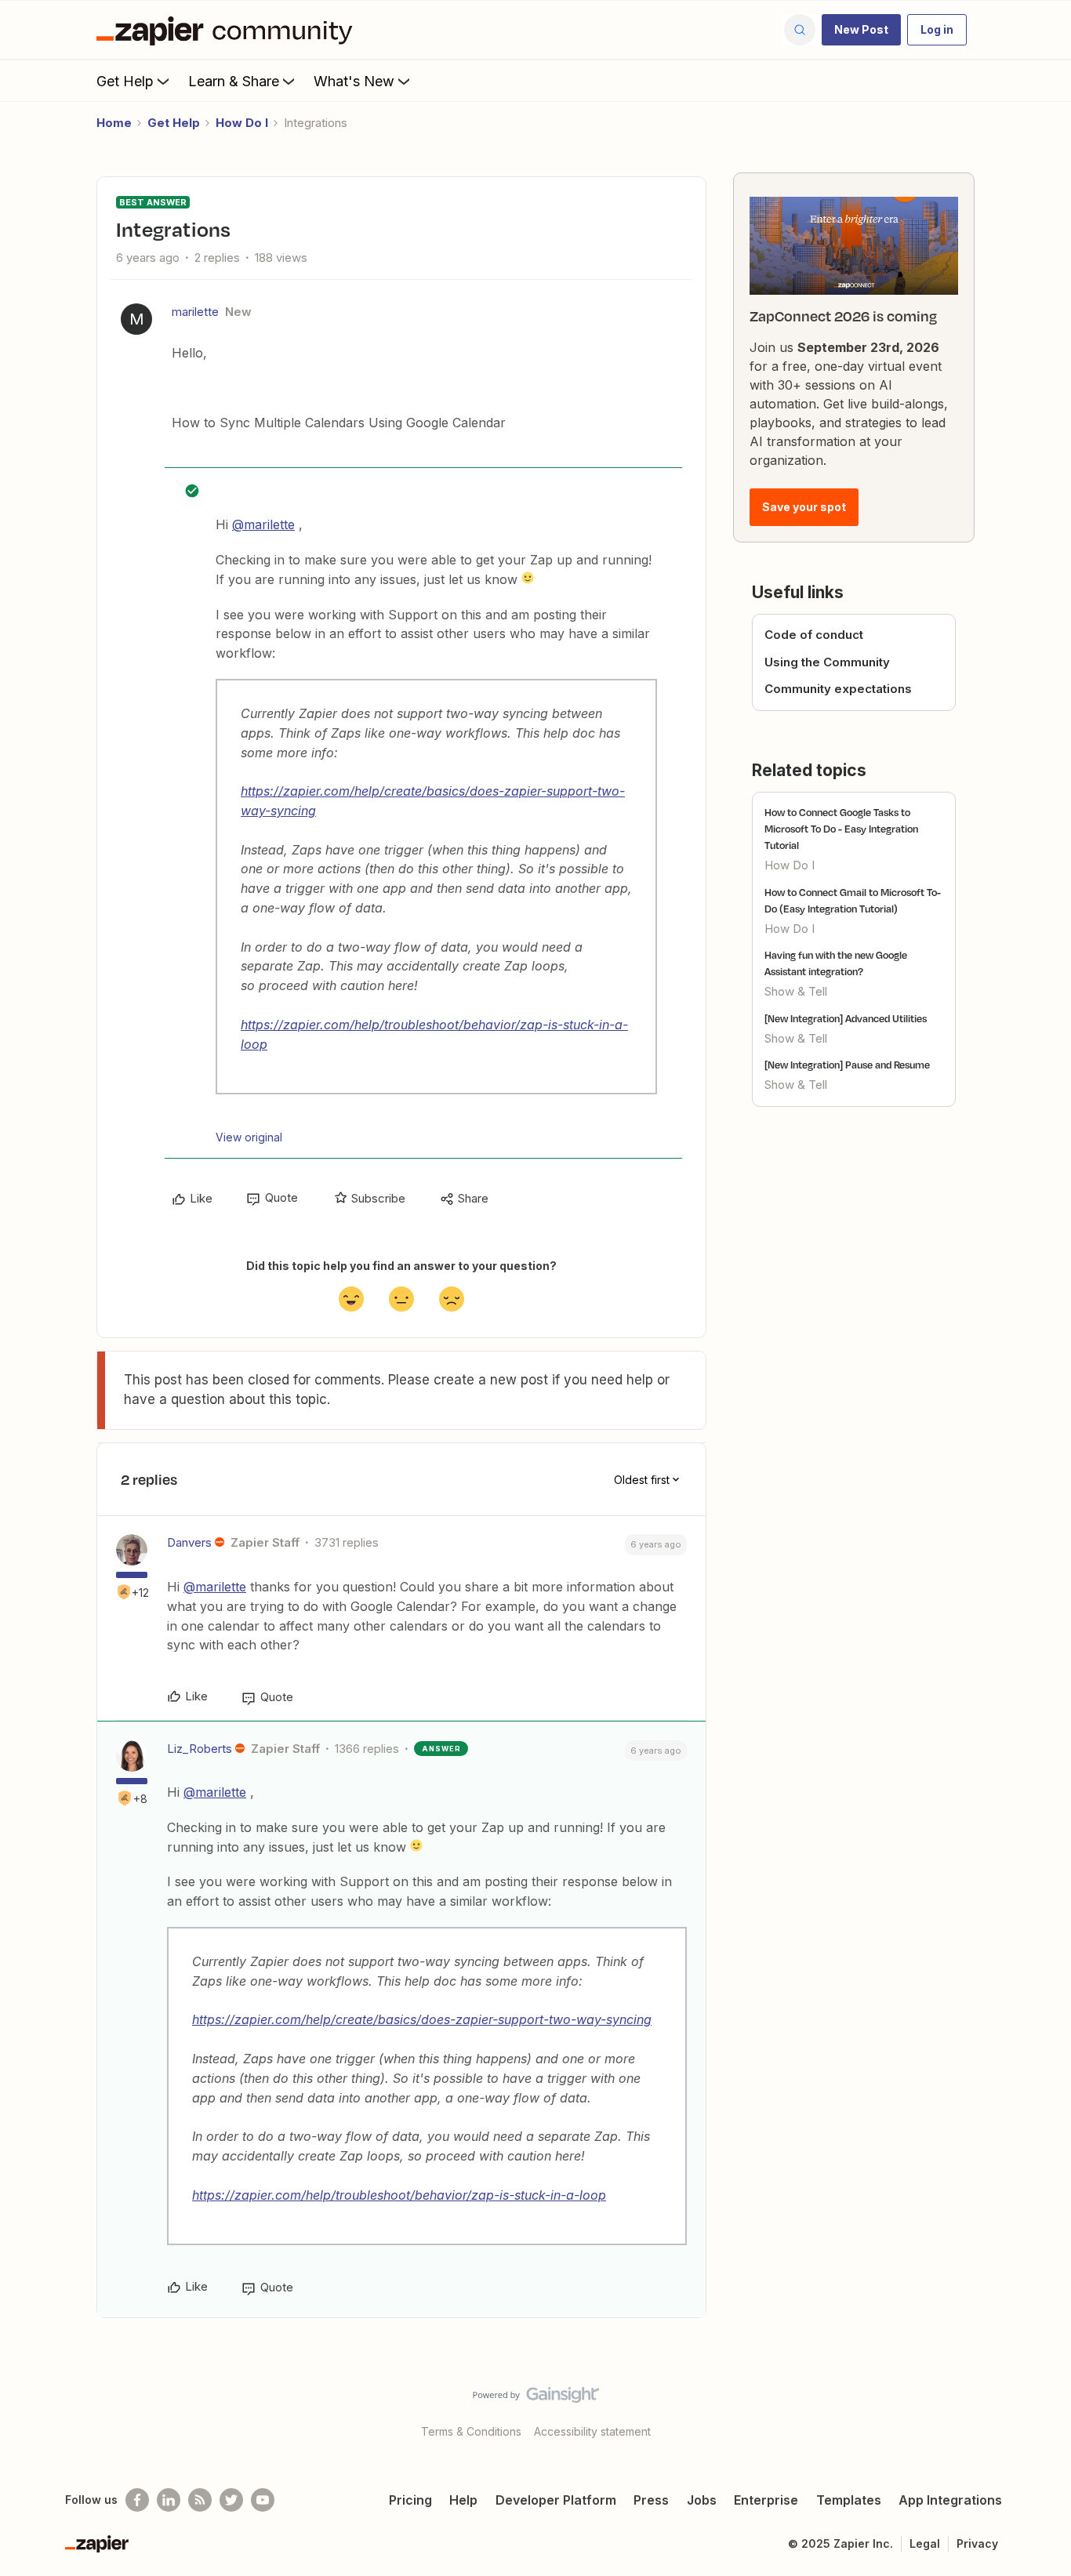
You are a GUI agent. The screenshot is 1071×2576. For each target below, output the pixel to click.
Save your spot (804, 507)
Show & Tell (796, 991)
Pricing (410, 2500)
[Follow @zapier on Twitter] (231, 2500)
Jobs (702, 2500)
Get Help (125, 81)
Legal (925, 2543)
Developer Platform (556, 2500)
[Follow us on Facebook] (137, 2500)
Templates (849, 2500)
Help (463, 2500)
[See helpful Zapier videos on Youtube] (263, 2500)
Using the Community (827, 662)
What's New (354, 81)
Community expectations (838, 689)
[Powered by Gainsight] (536, 2399)
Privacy (977, 2543)
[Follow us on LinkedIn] (169, 2500)
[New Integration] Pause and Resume (847, 1065)
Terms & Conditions (471, 2431)
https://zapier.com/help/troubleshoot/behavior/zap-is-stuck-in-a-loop (399, 2195)
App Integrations (950, 2500)
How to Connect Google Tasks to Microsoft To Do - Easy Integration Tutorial (841, 829)
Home (114, 123)
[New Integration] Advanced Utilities (846, 1018)
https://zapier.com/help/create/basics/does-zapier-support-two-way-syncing (422, 2019)
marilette (195, 312)
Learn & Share (234, 81)
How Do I (242, 123)
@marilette (263, 524)
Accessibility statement (592, 2431)
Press (651, 2500)
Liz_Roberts (200, 1749)
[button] (861, 30)
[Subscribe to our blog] (200, 2500)
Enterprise (766, 2500)
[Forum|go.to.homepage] (228, 30)
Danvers (189, 1542)
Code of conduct (814, 635)
